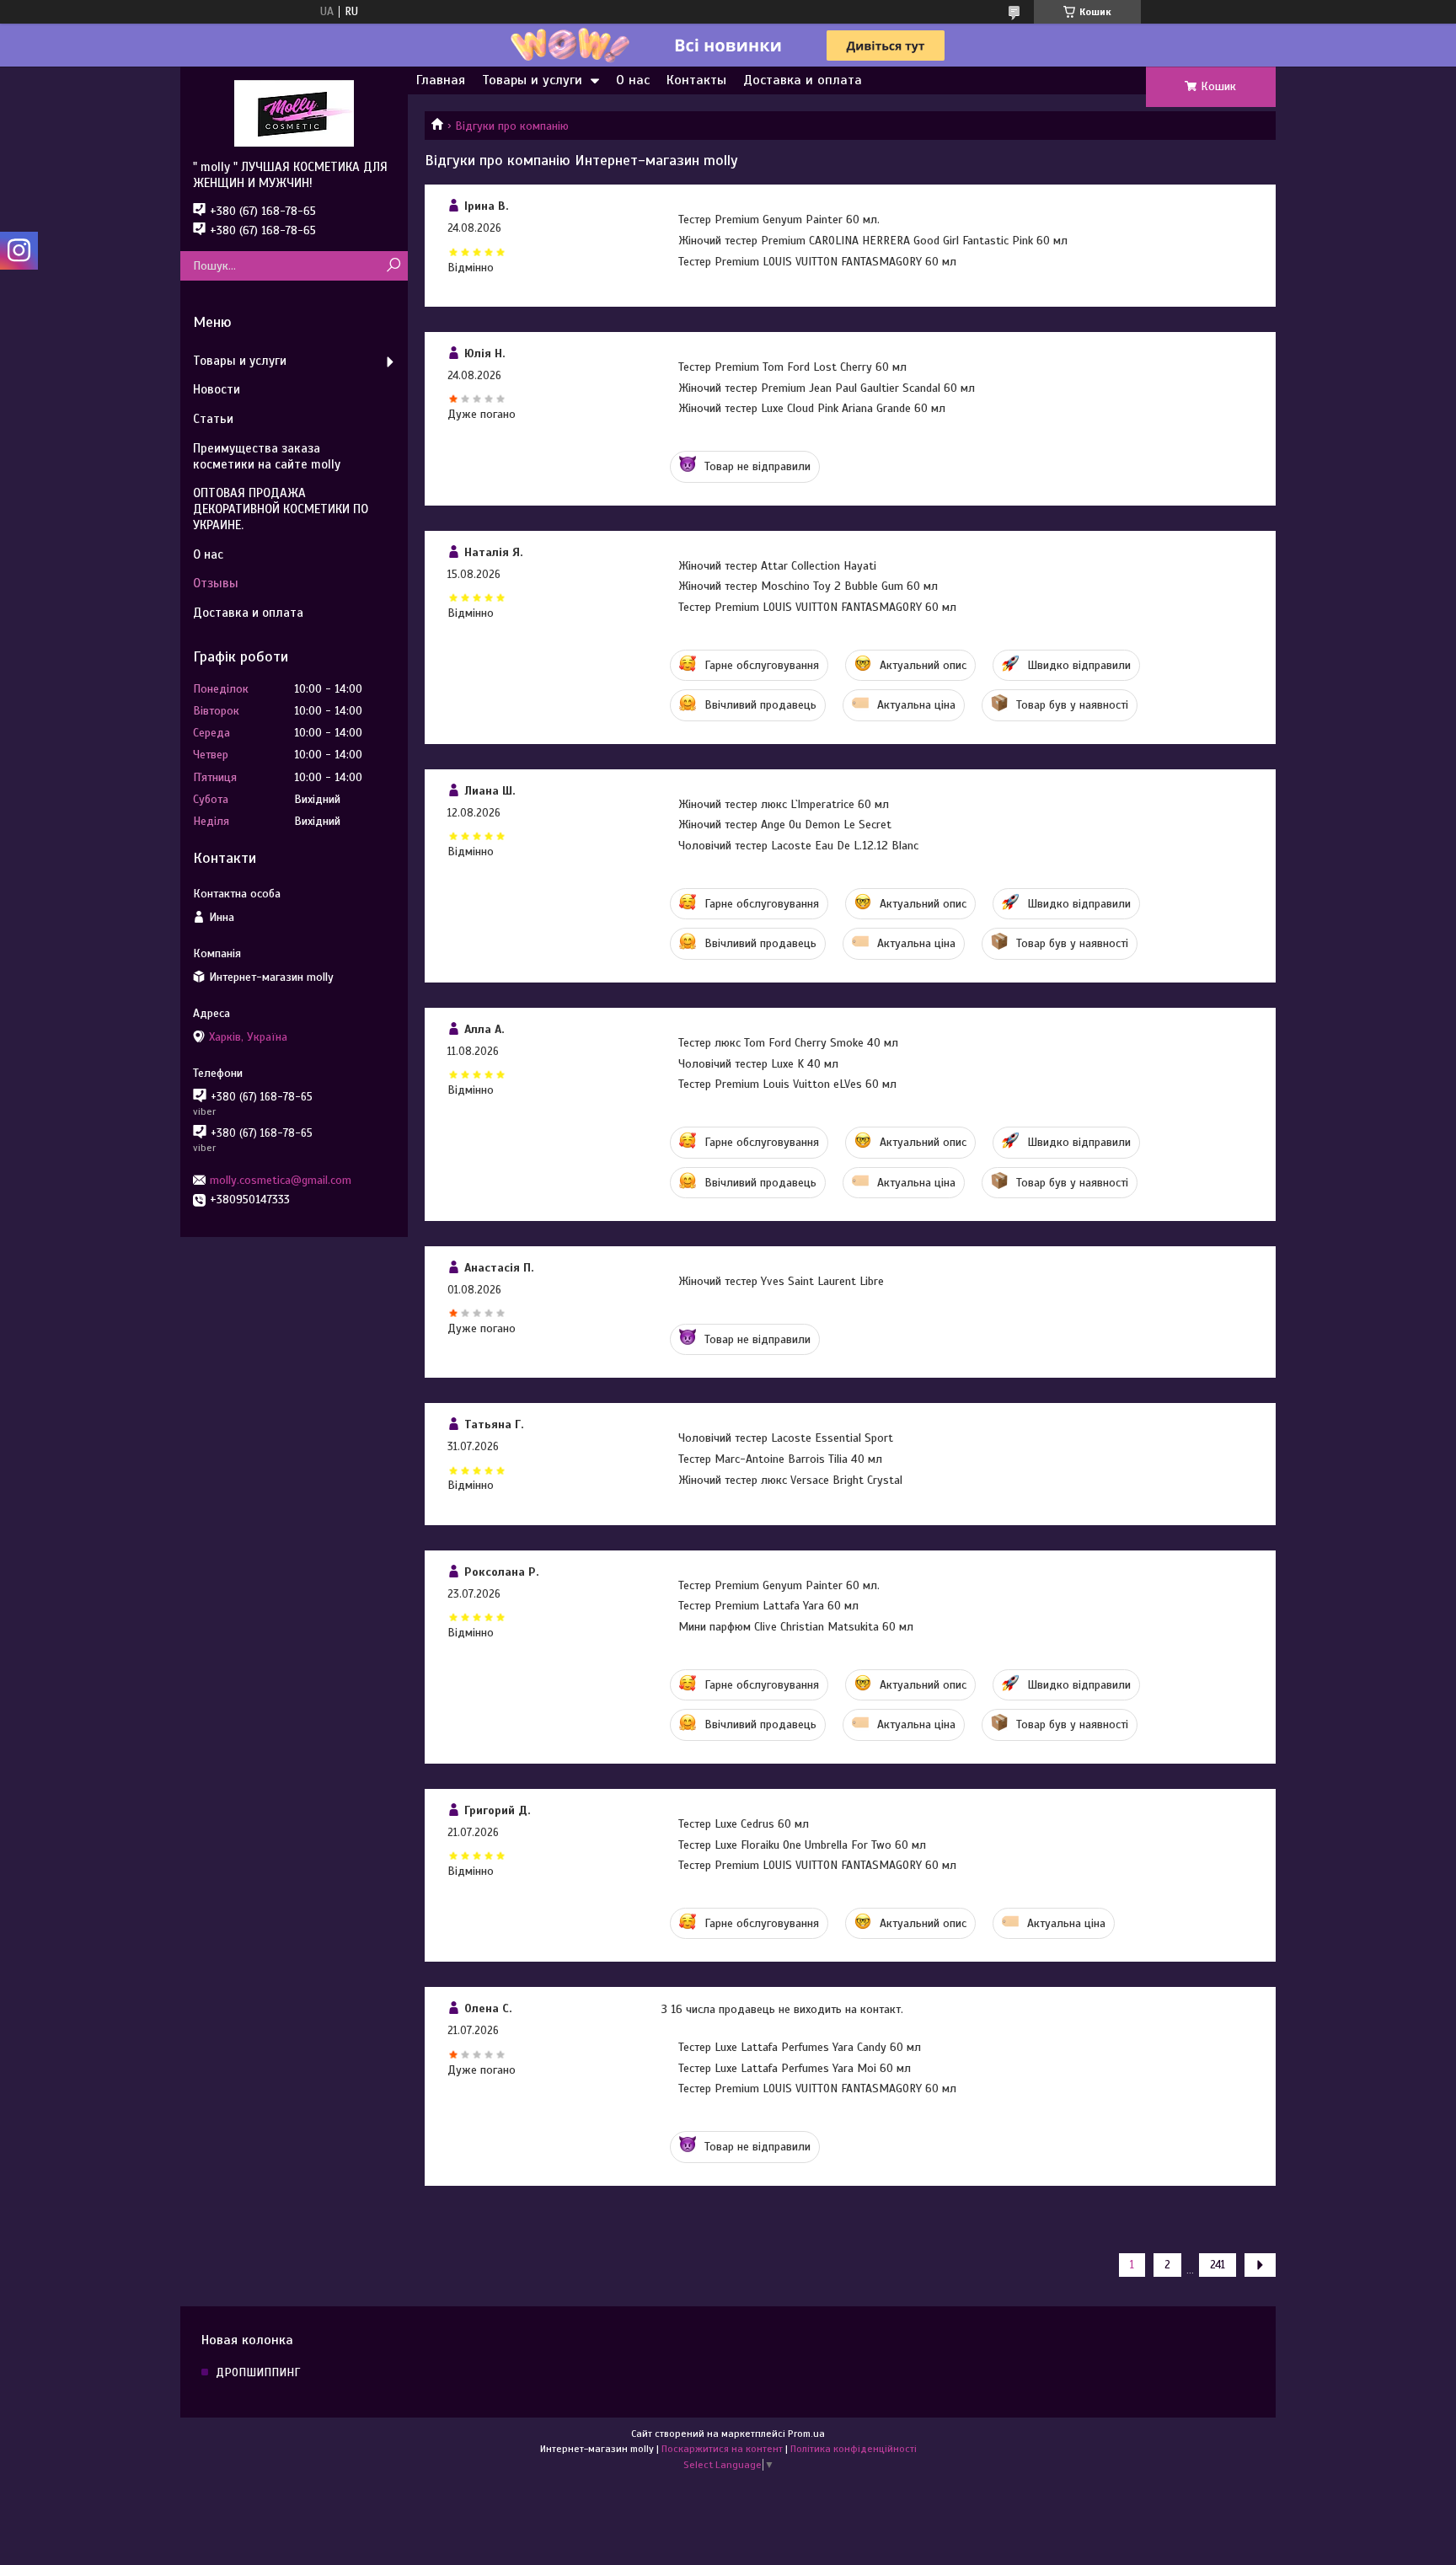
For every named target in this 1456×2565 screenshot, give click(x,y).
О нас (633, 80)
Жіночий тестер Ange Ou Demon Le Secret (785, 825)
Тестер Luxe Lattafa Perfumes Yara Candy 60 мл (800, 2047)
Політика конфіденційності (854, 2449)
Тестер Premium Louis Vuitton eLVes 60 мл (787, 1084)
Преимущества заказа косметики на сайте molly (267, 456)
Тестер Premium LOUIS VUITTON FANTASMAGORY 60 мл (817, 262)
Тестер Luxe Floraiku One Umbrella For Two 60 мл (802, 1845)
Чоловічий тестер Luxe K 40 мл (758, 1064)
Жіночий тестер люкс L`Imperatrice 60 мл (784, 804)
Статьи (213, 419)
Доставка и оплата (803, 80)
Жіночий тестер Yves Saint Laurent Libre (781, 1281)
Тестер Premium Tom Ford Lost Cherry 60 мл (792, 367)
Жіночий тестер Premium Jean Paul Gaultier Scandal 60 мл (827, 388)
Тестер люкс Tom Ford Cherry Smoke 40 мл (788, 1043)
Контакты (696, 80)
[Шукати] (393, 266)
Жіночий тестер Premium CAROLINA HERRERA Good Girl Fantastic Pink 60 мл (873, 241)
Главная (441, 80)
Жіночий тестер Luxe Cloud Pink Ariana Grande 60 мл (812, 408)
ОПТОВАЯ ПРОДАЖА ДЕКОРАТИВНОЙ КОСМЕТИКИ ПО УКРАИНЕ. (281, 509)
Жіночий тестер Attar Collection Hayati (777, 566)
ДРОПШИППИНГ (258, 2372)
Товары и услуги (532, 80)
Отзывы (216, 583)
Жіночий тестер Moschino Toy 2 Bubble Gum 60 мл (808, 586)
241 (1218, 2265)
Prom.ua (806, 2434)
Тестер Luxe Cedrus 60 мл (744, 1824)
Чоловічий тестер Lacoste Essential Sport (786, 1438)
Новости (217, 389)
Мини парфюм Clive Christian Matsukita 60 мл (796, 1627)
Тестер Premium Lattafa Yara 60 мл (768, 1606)
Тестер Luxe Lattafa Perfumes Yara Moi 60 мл (795, 2068)
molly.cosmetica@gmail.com (281, 1180)
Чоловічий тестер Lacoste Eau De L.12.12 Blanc (798, 846)
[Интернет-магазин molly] (294, 113)
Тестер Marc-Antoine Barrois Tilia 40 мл (780, 1459)
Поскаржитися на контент (722, 2449)
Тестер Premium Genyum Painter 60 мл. (779, 220)
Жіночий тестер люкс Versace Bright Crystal (790, 1480)
